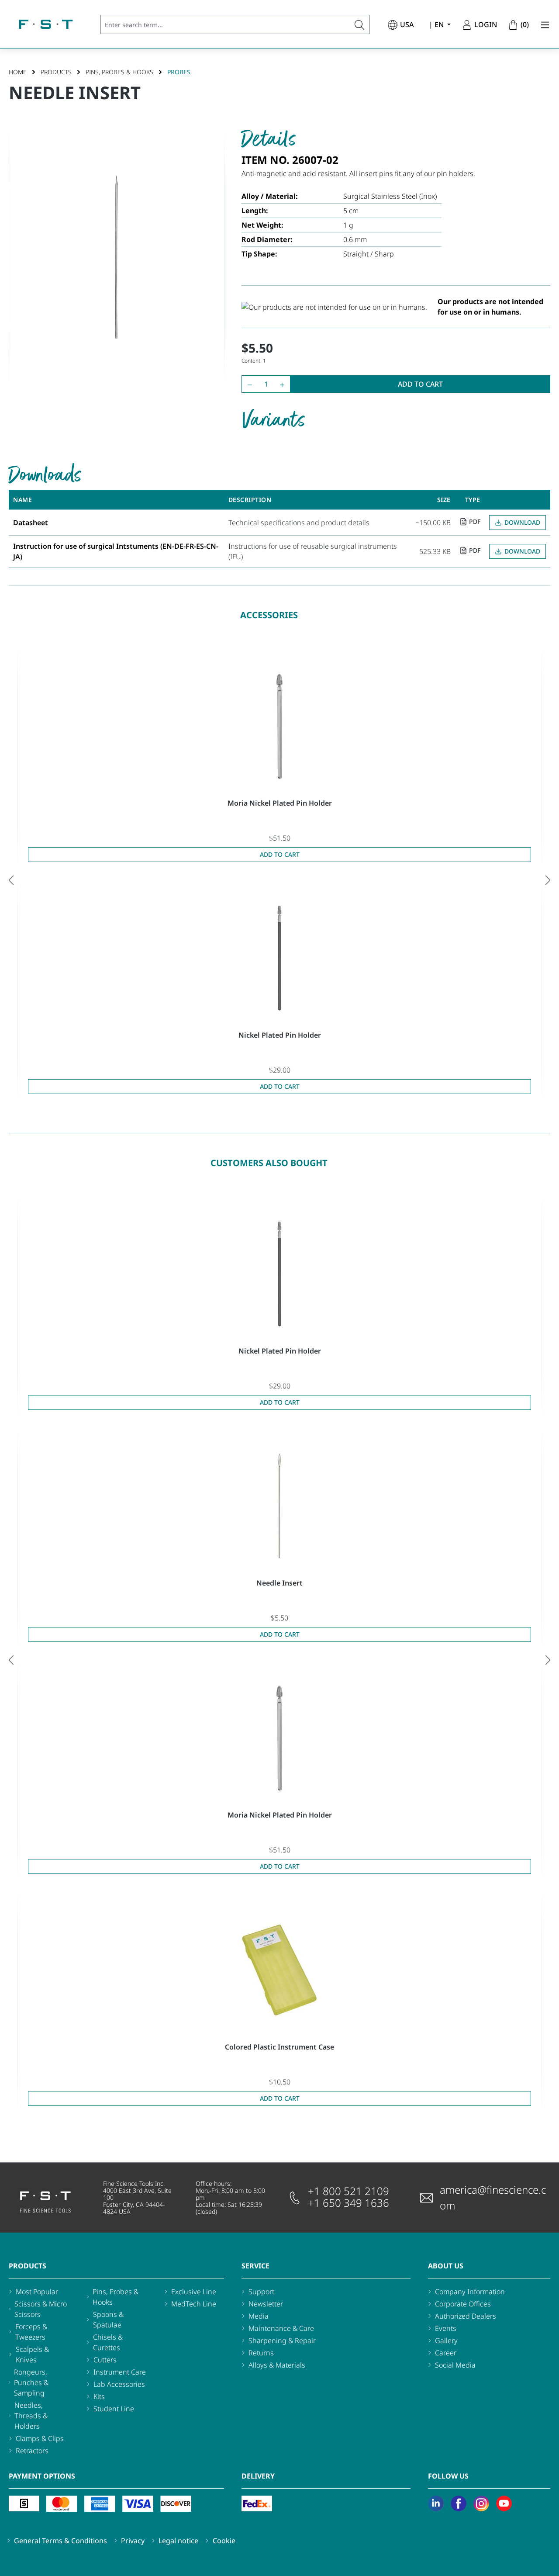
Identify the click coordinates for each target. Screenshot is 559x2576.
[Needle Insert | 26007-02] (116, 257)
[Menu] (542, 24)
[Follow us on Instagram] (481, 2503)
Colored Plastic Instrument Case (279, 2047)
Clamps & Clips (40, 2438)
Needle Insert (279, 1583)
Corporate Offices (463, 2304)
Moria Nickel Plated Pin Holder (280, 803)
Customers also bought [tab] (269, 1163)
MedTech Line (194, 2304)
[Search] (360, 24)
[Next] (548, 880)
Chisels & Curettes (108, 2342)
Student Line (114, 2409)
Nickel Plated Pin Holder (280, 1035)
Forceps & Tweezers (31, 2332)
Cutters (105, 2360)
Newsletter (266, 2304)
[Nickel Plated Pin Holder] (279, 958)
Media (259, 2316)
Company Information (470, 2292)
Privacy (133, 2541)
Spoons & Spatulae (108, 2320)
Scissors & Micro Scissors (41, 2309)
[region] (116, 257)
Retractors (32, 2451)
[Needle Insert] (279, 1506)
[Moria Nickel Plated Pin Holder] (279, 726)
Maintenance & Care (281, 2328)
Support (261, 2292)
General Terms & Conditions (60, 2541)
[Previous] (11, 880)
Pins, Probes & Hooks (116, 2297)
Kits (99, 2396)
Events (446, 2328)
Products (28, 2266)
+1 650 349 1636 (349, 2203)
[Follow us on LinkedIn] (436, 2503)
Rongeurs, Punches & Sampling (31, 2382)
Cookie (224, 2541)
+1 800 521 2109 (349, 2191)
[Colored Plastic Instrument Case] (279, 1970)
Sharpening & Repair (282, 2341)
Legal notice (178, 2541)
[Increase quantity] (284, 384)
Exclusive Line (194, 2292)
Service (255, 2266)
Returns (261, 2353)
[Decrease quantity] (248, 384)
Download (522, 522)
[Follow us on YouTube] (504, 2503)
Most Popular (37, 2292)
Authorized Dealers (466, 2316)
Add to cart (420, 384)
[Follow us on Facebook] (459, 2503)
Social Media (455, 2365)
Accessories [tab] (269, 615)
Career (446, 2353)
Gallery (446, 2341)
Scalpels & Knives (32, 2354)
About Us (446, 2266)
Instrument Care (120, 2372)
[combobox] (225, 24)
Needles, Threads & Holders (31, 2416)
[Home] (46, 24)
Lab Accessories (119, 2384)
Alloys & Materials (277, 2365)
